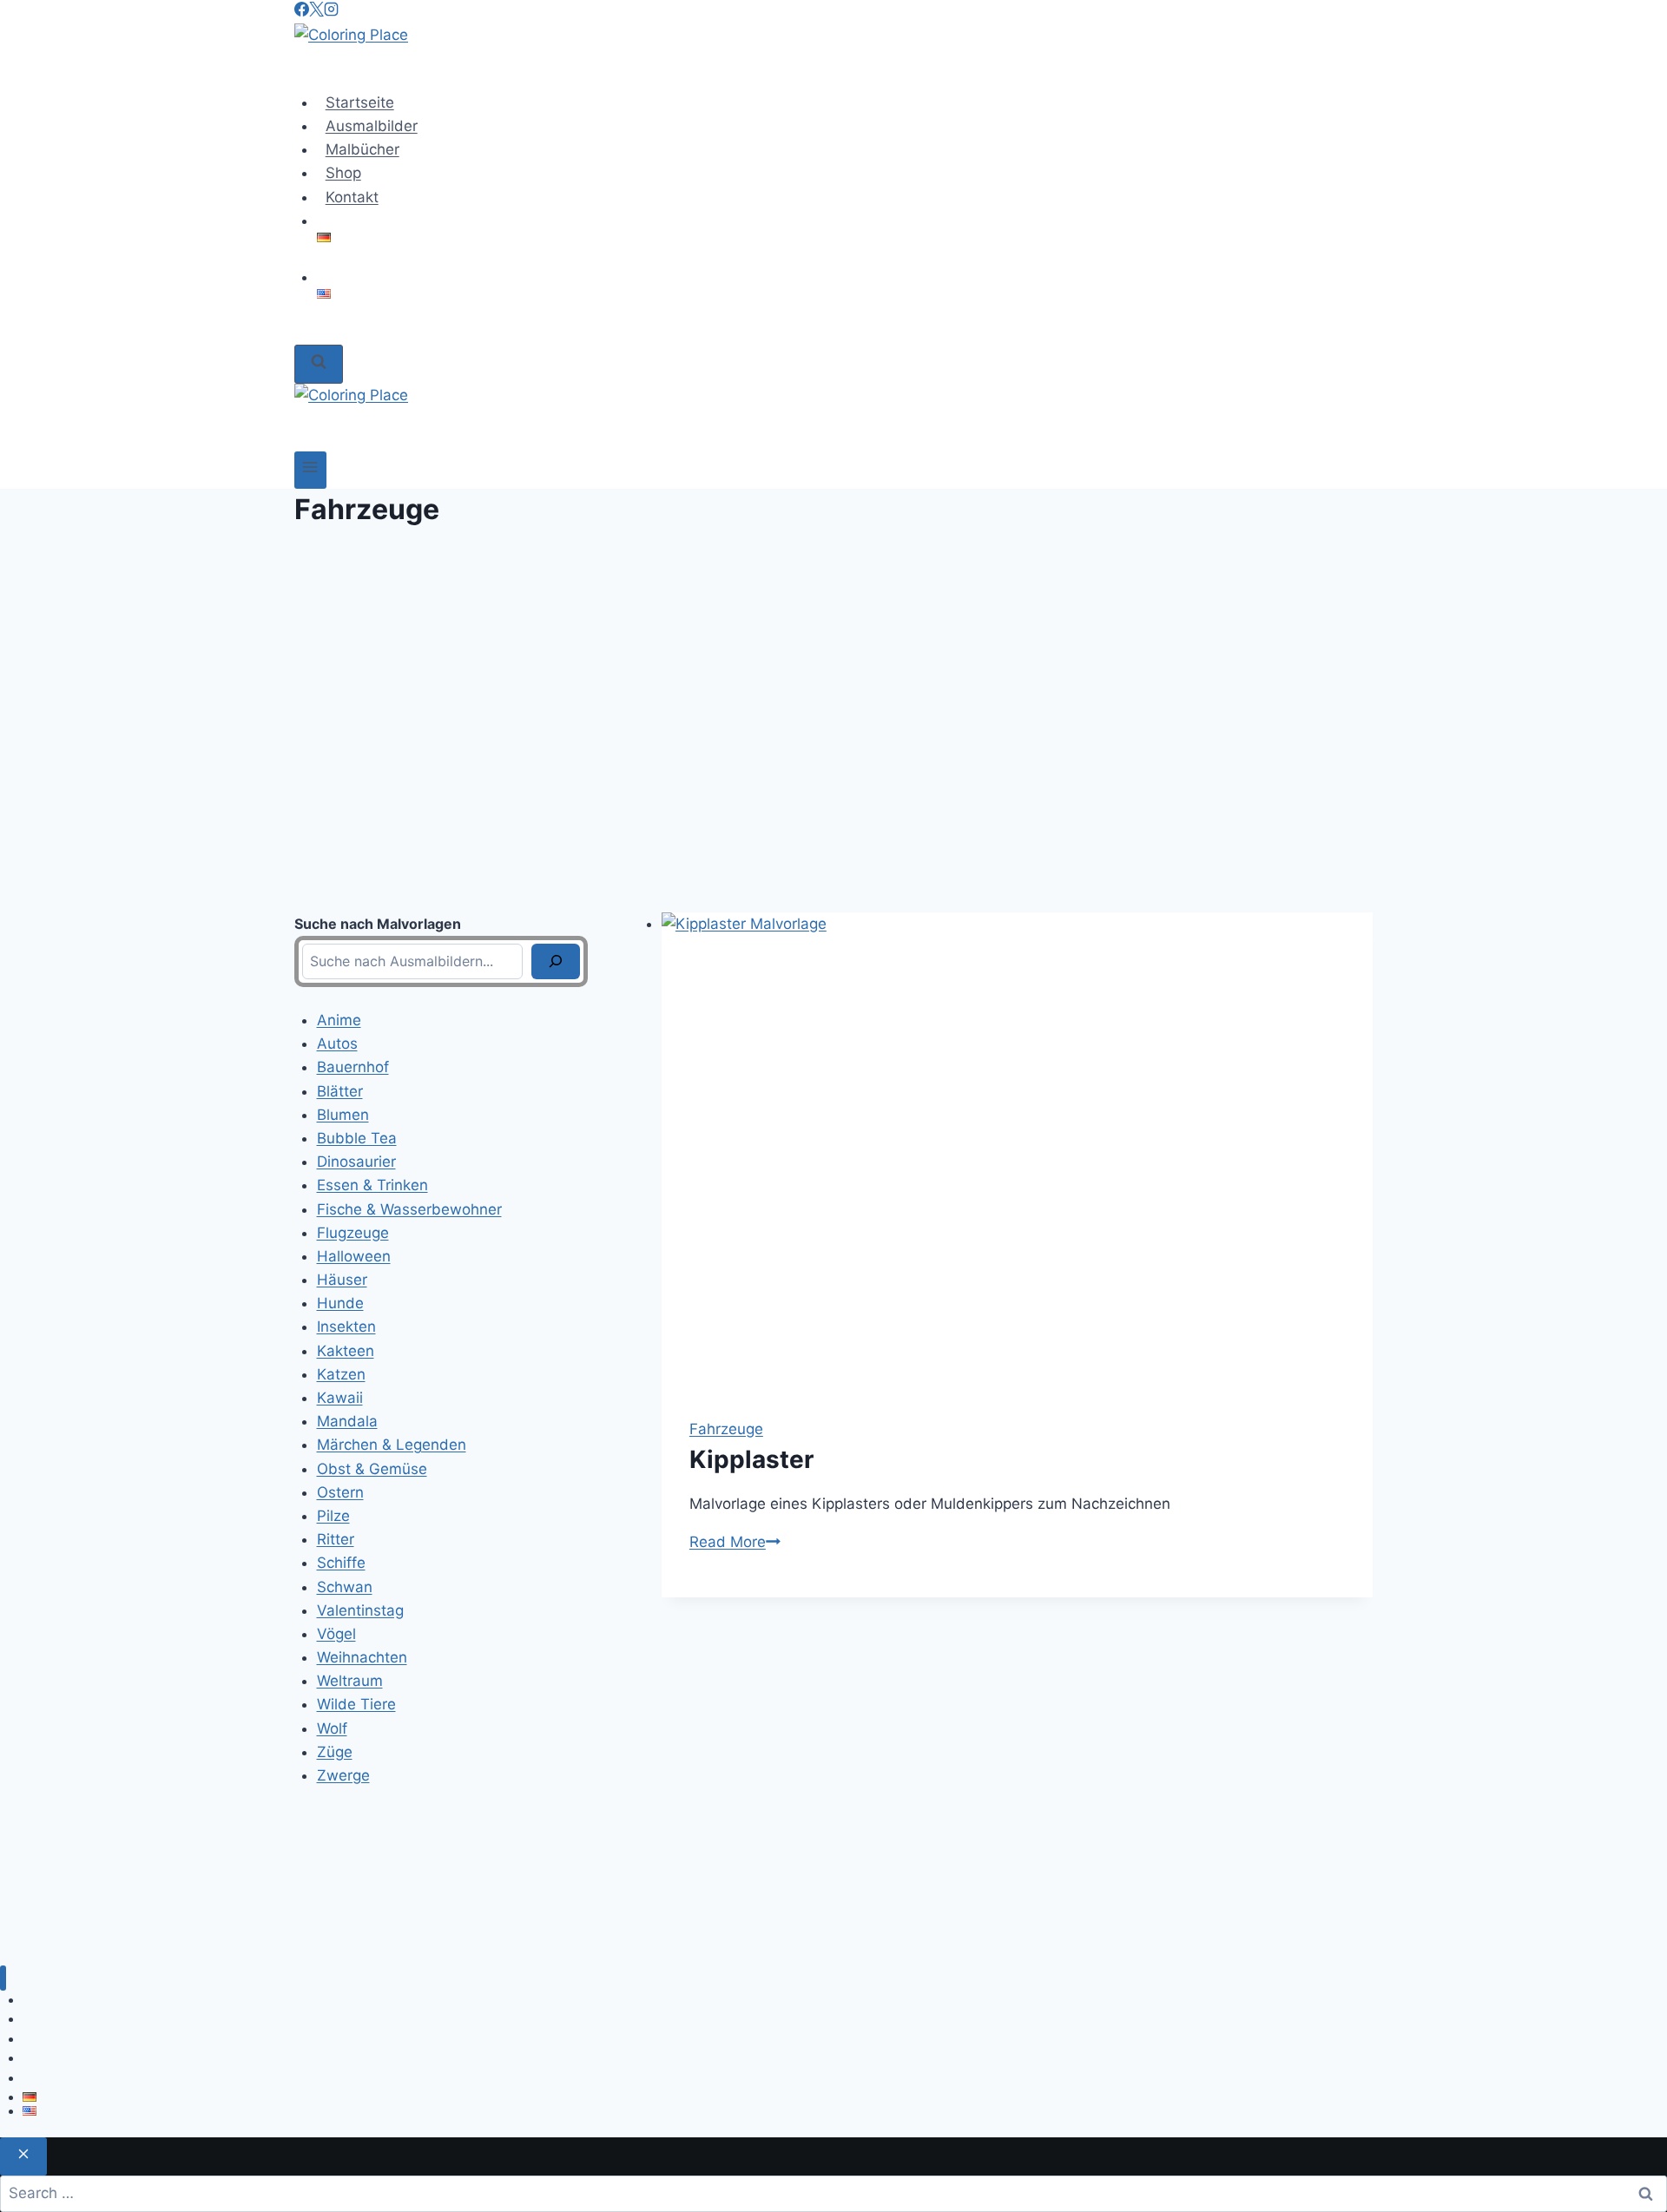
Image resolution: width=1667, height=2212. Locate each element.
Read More (735, 1542)
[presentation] (1017, 1151)
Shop (343, 173)
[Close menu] (3, 1978)
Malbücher (362, 149)
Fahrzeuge (726, 1429)
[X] (316, 11)
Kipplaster (751, 1459)
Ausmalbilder (372, 126)
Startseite (360, 102)
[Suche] (556, 961)
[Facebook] (302, 11)
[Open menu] (310, 470)
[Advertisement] (833, 721)
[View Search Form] (319, 364)
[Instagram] (331, 11)
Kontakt (352, 197)
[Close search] (23, 2156)
